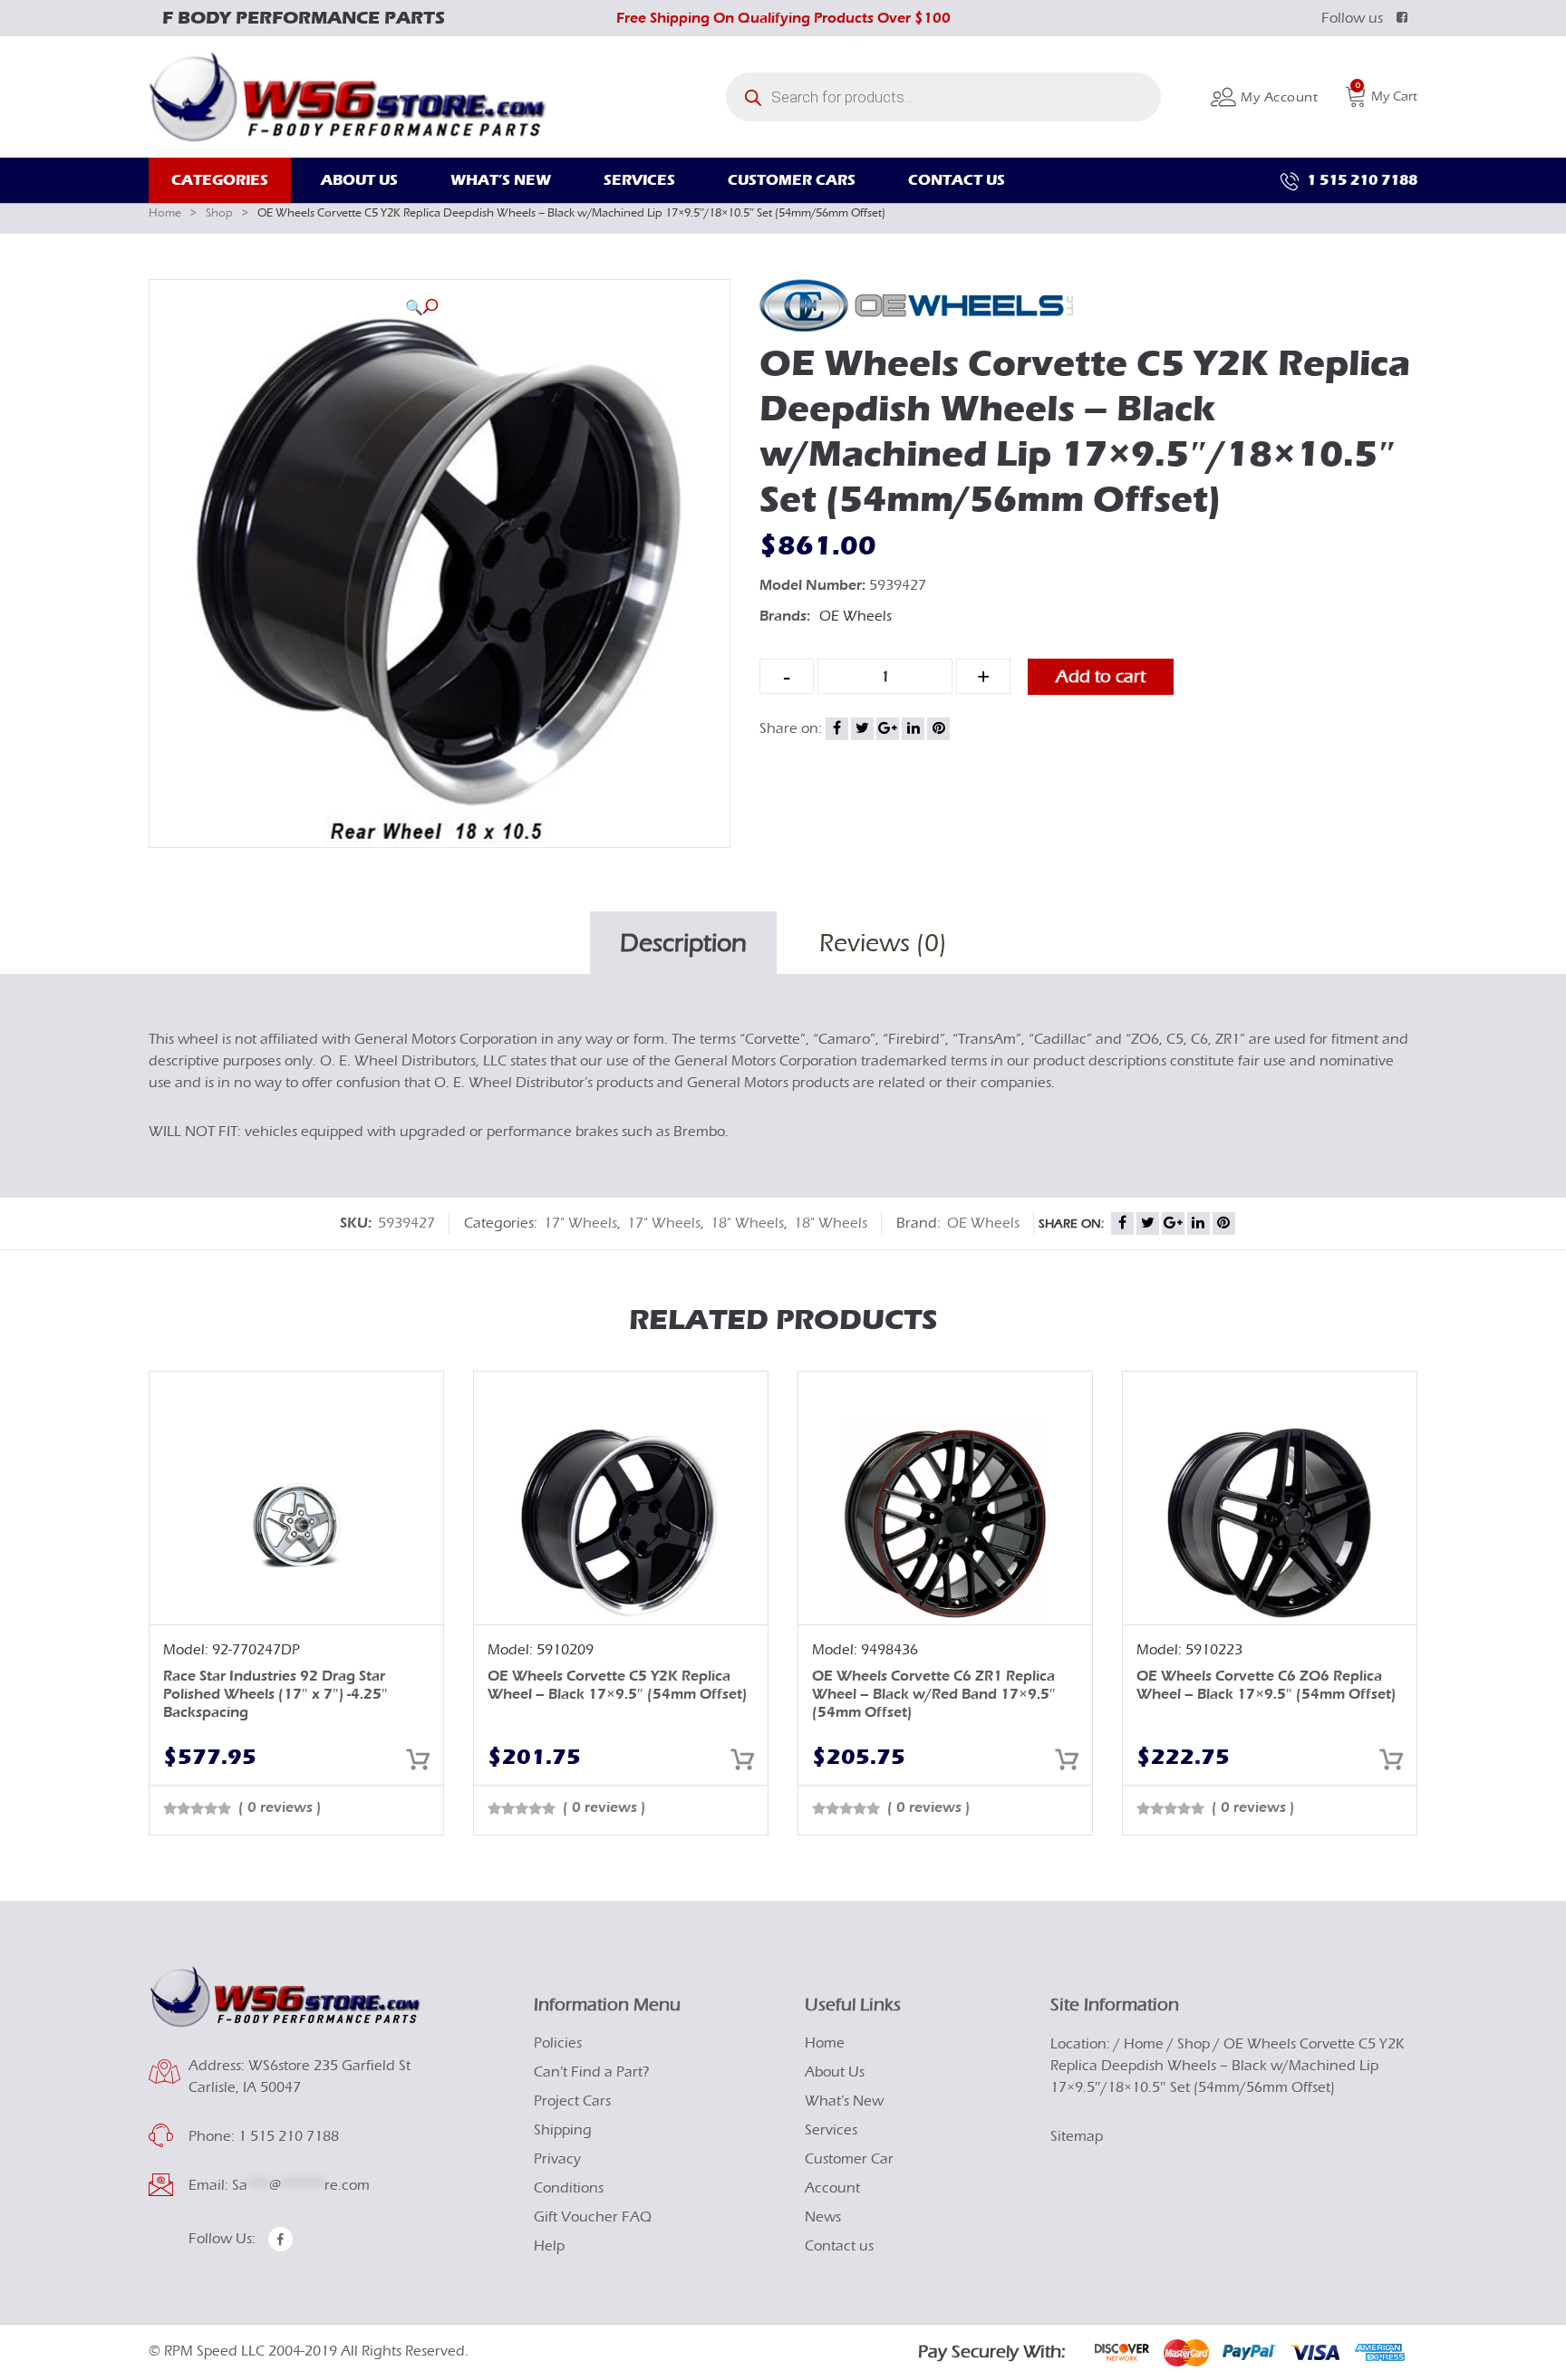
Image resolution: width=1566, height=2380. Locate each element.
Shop (219, 212)
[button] (421, 307)
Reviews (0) (883, 943)
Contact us (839, 2246)
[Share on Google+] (888, 729)
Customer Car (849, 2159)
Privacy (557, 2159)
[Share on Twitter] (862, 729)
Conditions (569, 2188)
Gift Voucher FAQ (593, 2217)
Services (831, 2130)
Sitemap (1077, 2136)
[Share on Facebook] (837, 729)
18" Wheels (747, 1223)
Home (165, 212)
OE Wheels (855, 616)
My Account (1277, 97)
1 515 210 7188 (1360, 180)
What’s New (844, 2101)
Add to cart (1101, 676)
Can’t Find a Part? (592, 2072)
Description (683, 943)
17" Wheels (580, 1223)
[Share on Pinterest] (938, 729)
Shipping (563, 2130)
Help (549, 2246)
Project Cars (572, 2101)
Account (832, 2188)
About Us (835, 2072)
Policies (558, 2043)
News (823, 2217)
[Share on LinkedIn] (913, 729)
